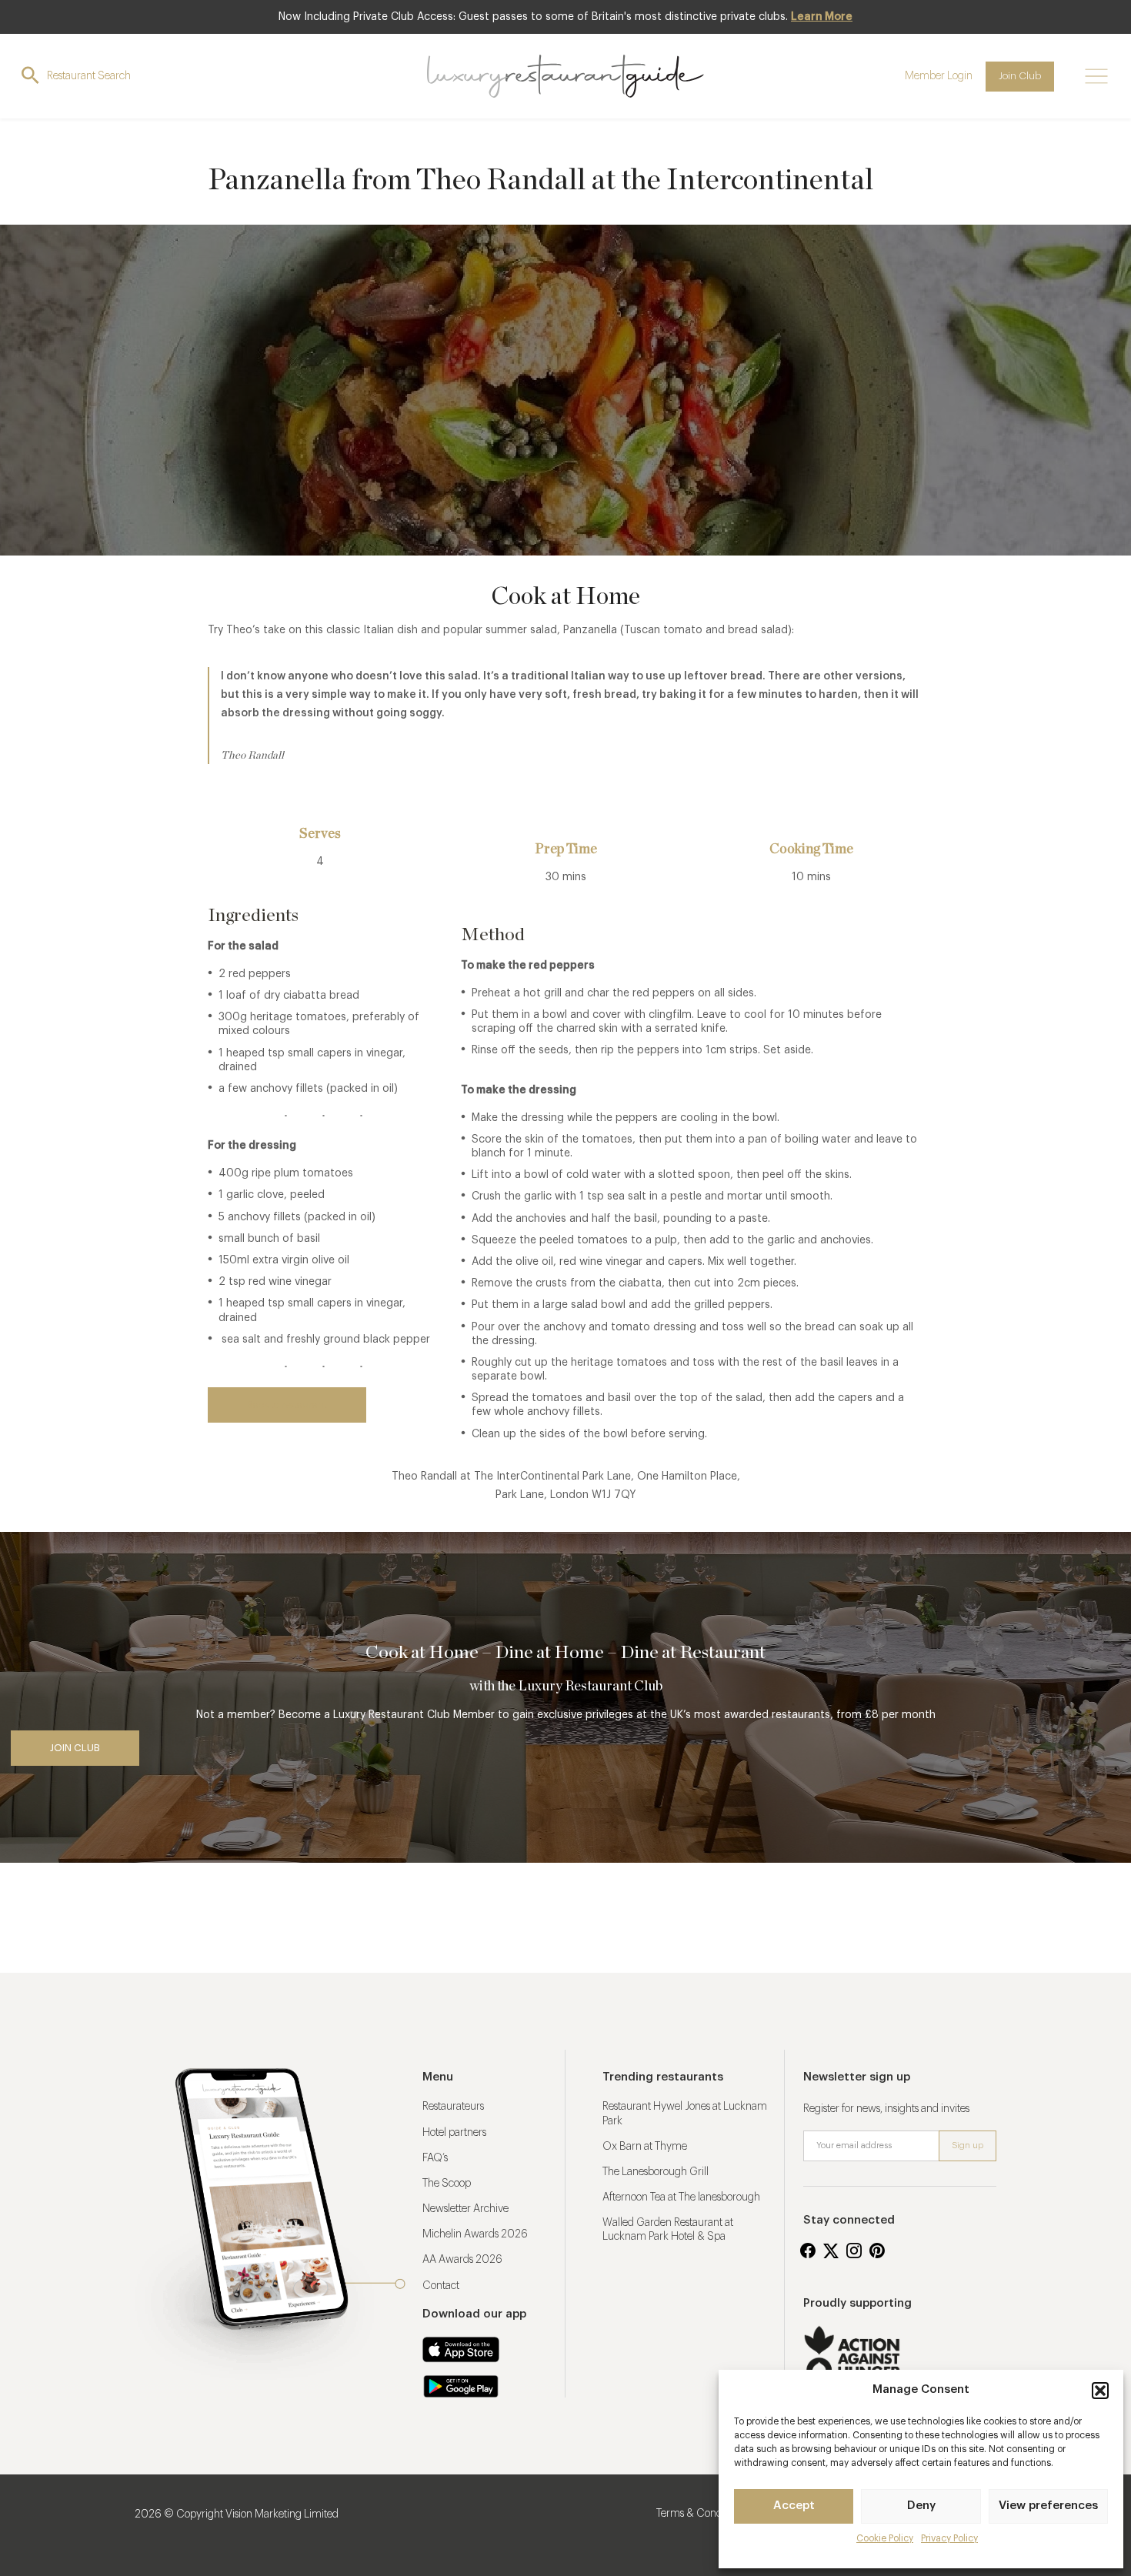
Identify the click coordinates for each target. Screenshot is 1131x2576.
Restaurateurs (453, 2107)
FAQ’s (435, 2158)
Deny (921, 2506)
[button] (1100, 2391)
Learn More (822, 17)
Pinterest (877, 2251)
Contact (441, 2286)
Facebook (808, 2251)
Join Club (1020, 76)
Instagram (854, 2251)
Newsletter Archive (465, 2209)
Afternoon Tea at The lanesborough (681, 2197)
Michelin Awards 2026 (475, 2234)
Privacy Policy (949, 2538)
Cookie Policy (885, 2538)
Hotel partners (454, 2133)
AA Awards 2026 (462, 2260)
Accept (794, 2506)
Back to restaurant (287, 1405)
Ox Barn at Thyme (645, 2147)
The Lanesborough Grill (656, 2172)
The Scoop (447, 2184)
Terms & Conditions (701, 2514)
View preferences (1048, 2506)
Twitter (831, 2251)
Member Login (939, 76)
